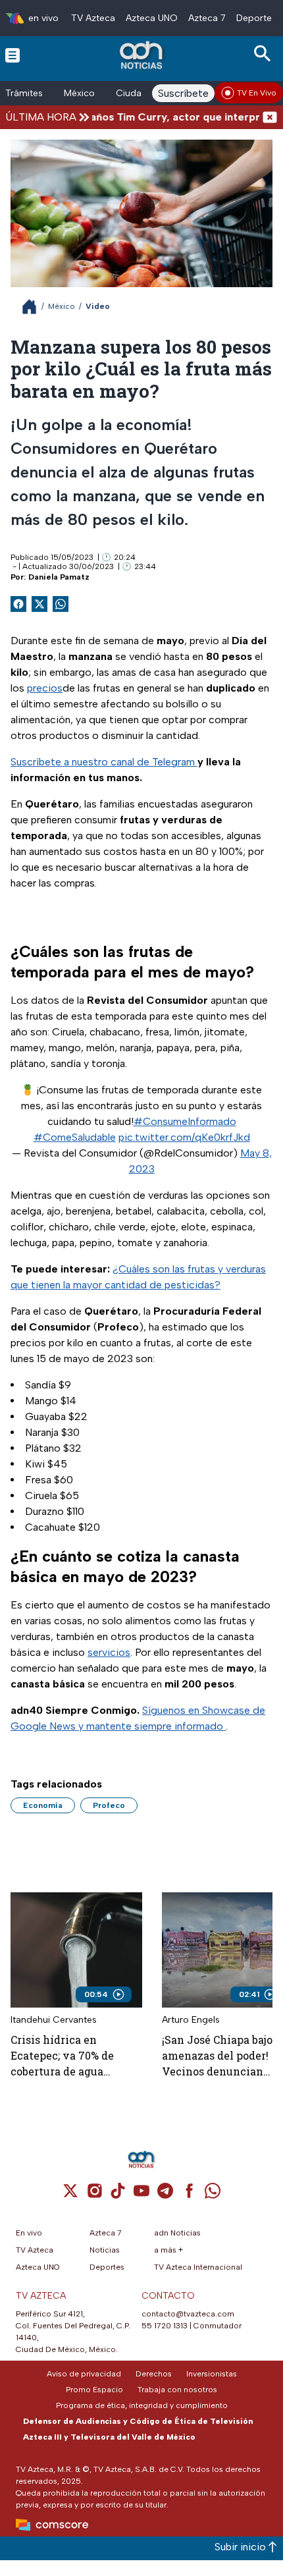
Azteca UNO (152, 18)
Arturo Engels (191, 2020)
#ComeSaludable (75, 1137)
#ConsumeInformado (185, 1121)
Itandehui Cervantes (54, 2020)
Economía (43, 1805)
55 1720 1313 (165, 2326)
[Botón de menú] (13, 55)
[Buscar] (265, 54)
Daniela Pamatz (59, 577)
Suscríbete (183, 93)
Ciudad (132, 93)
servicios (109, 1652)
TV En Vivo (257, 93)
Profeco (109, 1805)
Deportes (256, 18)
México (79, 93)
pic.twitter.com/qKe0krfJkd (184, 1137)
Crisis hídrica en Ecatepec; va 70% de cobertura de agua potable (62, 2056)
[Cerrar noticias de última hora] (270, 117)
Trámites (24, 93)
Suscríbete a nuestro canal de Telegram (104, 762)
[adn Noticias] (142, 55)
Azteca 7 (207, 18)
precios (45, 688)
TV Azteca (93, 18)
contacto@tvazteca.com (188, 2314)
